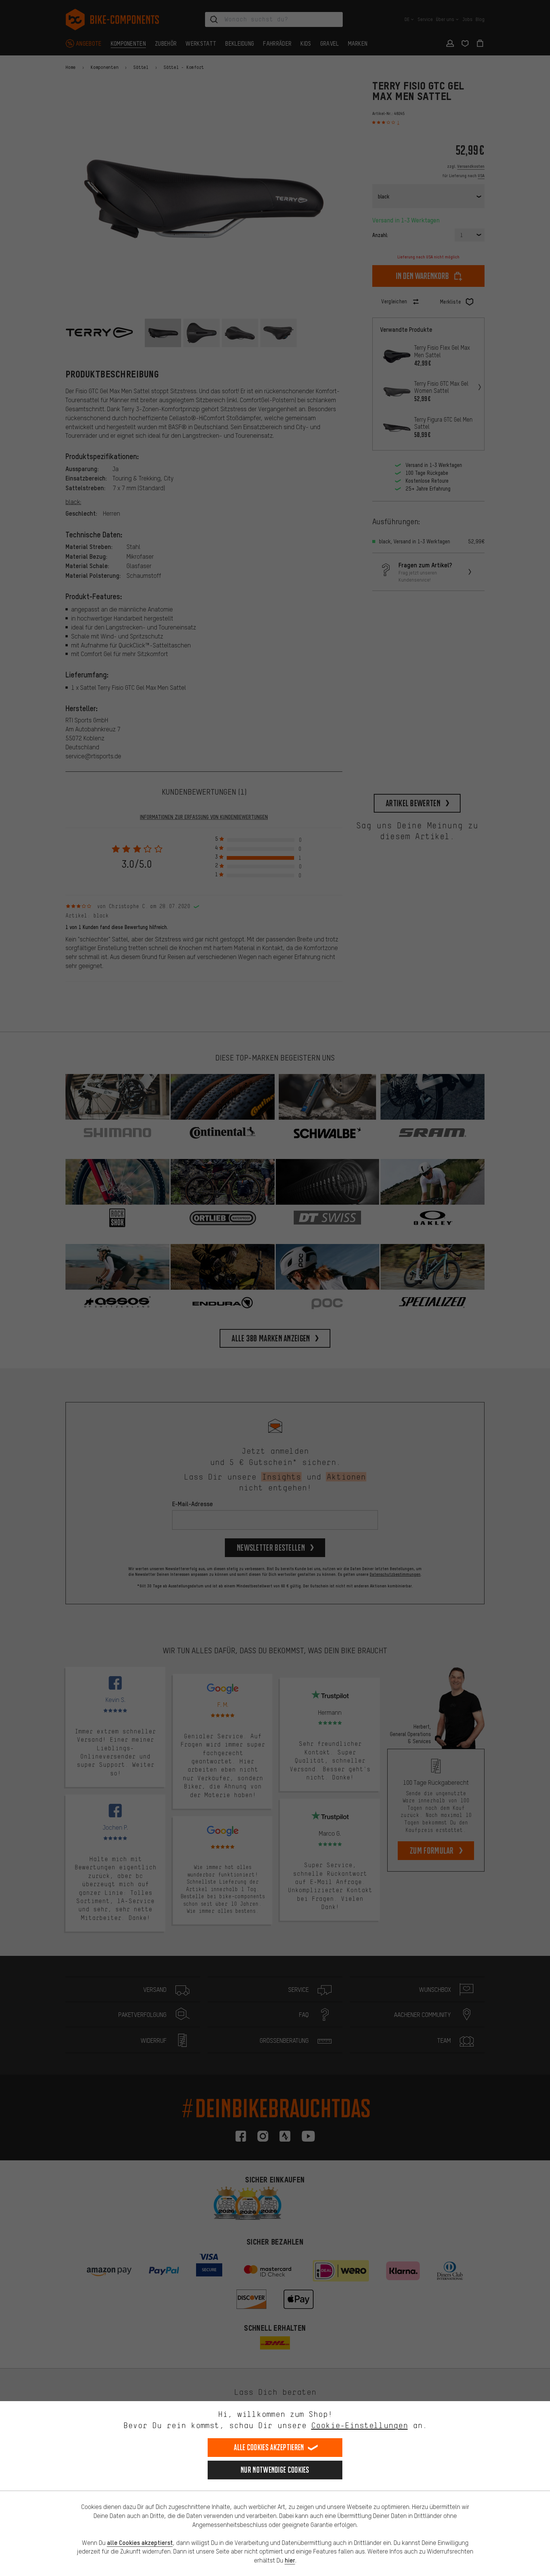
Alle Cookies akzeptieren (269, 2447)
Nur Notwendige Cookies (275, 2470)
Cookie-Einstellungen (360, 2425)
